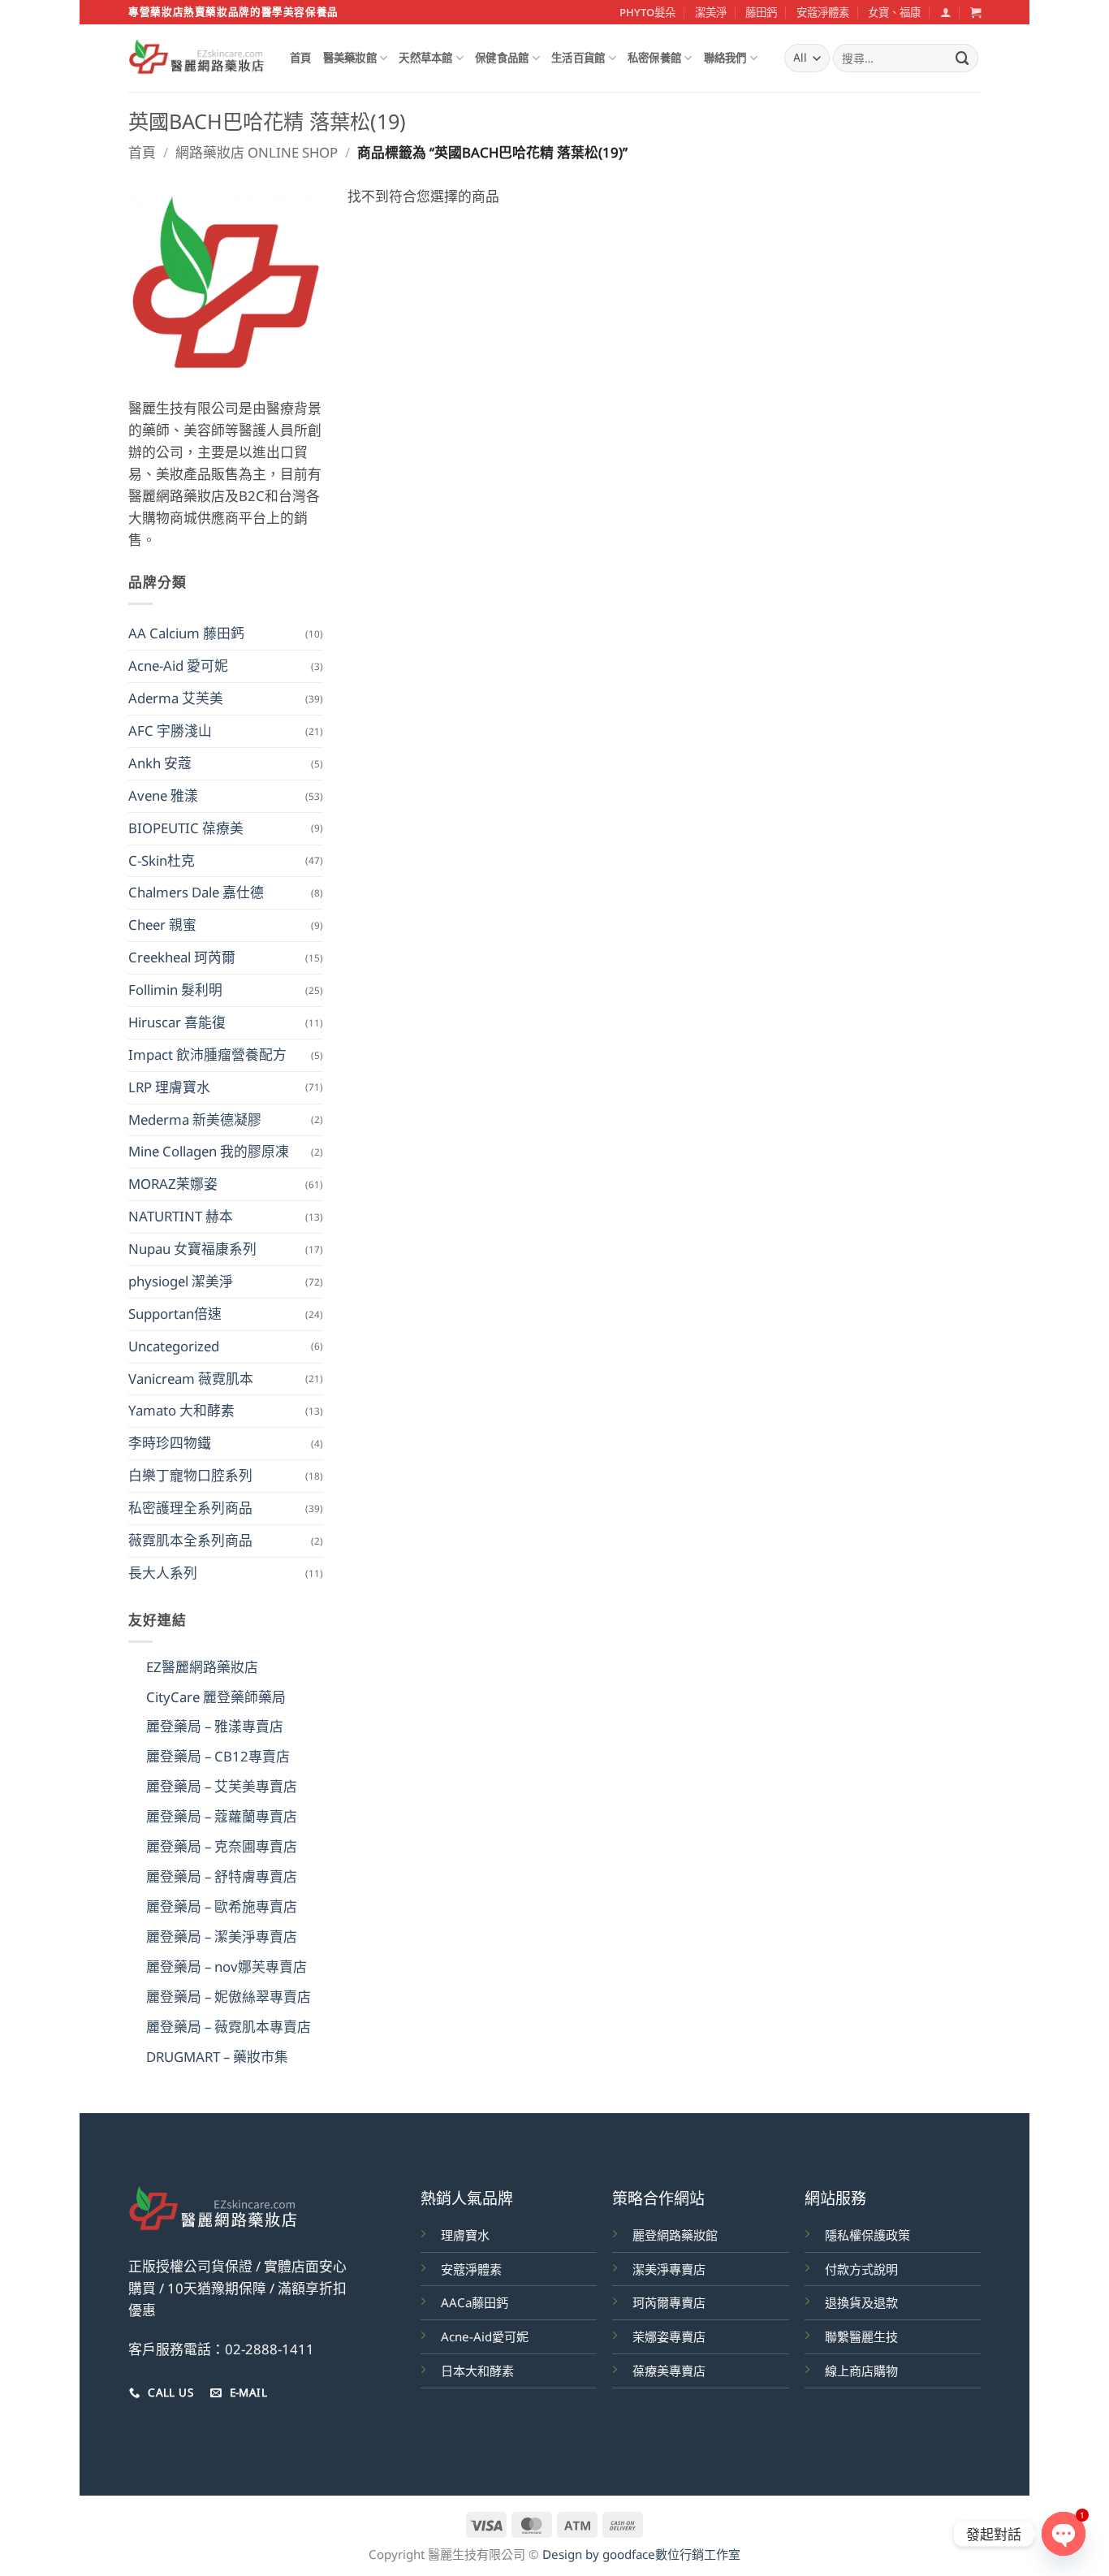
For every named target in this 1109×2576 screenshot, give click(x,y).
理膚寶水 (465, 2235)
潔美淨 (711, 12)
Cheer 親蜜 (162, 925)
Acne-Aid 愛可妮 (178, 666)
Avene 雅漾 (163, 795)
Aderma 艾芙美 (176, 698)
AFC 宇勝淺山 (170, 730)
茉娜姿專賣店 (669, 2336)
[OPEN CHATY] (1064, 2534)
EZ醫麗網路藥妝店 (202, 1667)
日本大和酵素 (477, 2371)
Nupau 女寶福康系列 (192, 1249)
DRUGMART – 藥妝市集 (217, 2057)
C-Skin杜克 (162, 860)
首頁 (301, 58)
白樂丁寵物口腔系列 (190, 1475)
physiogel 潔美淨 (181, 1281)
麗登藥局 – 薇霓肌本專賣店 (229, 2027)
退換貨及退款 (861, 2302)
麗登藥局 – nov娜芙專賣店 (227, 1967)
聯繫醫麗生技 (861, 2336)
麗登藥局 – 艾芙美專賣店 (222, 1786)
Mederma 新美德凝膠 (195, 1119)
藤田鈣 (761, 12)
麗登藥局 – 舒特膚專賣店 (222, 1876)
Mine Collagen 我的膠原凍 (209, 1151)
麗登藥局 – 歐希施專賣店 (222, 1906)
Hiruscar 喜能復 (177, 1022)
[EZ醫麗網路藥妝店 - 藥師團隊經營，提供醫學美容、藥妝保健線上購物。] (197, 58)
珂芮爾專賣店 (669, 2302)
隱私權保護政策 (867, 2235)
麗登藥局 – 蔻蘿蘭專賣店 (222, 1816)
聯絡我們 (725, 58)
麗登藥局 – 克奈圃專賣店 (222, 1846)
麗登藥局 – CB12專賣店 (218, 1756)
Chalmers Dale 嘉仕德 (196, 892)
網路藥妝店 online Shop (257, 152)
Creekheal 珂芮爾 (182, 957)
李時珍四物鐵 (170, 1443)
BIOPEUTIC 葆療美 (186, 828)
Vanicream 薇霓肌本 (191, 1379)
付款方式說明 (861, 2269)
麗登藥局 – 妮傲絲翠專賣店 (229, 1997)
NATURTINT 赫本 (181, 1216)
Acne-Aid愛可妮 (485, 2336)
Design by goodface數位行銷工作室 (641, 2554)
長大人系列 (163, 1573)
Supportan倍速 (175, 1314)
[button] (945, 12)
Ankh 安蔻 (160, 763)
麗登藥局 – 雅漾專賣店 (215, 1726)
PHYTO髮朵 (647, 12)
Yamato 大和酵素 (181, 1410)
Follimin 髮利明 (175, 990)
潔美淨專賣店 (669, 2269)
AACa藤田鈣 (475, 2302)
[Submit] (963, 58)
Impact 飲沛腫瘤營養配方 (207, 1055)
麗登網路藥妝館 (675, 2235)
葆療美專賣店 (669, 2371)
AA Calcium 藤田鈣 (186, 633)
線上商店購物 (861, 2371)
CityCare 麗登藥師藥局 (216, 1697)
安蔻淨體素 (823, 12)
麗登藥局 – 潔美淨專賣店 (222, 1936)
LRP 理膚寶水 (169, 1087)
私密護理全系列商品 (190, 1508)
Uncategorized (174, 1346)
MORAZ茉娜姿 (173, 1184)
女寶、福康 (894, 12)
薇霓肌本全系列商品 (190, 1540)
